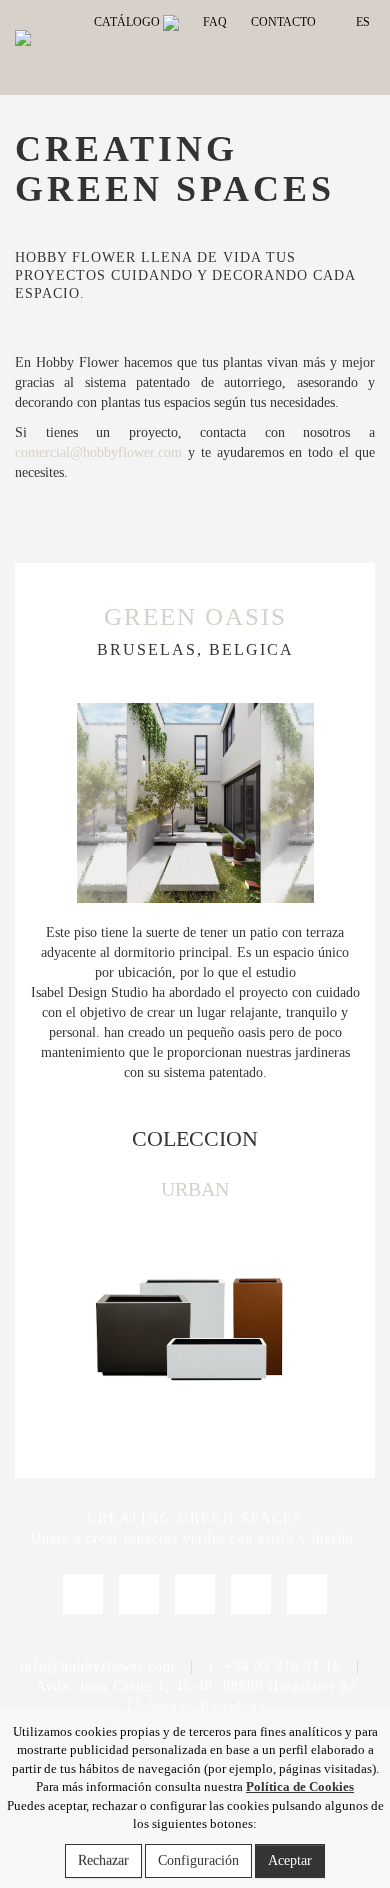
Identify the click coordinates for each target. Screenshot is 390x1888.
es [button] (361, 22)
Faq (215, 22)
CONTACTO (283, 22)
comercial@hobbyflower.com (98, 452)
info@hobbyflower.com (97, 1666)
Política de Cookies (300, 1786)
